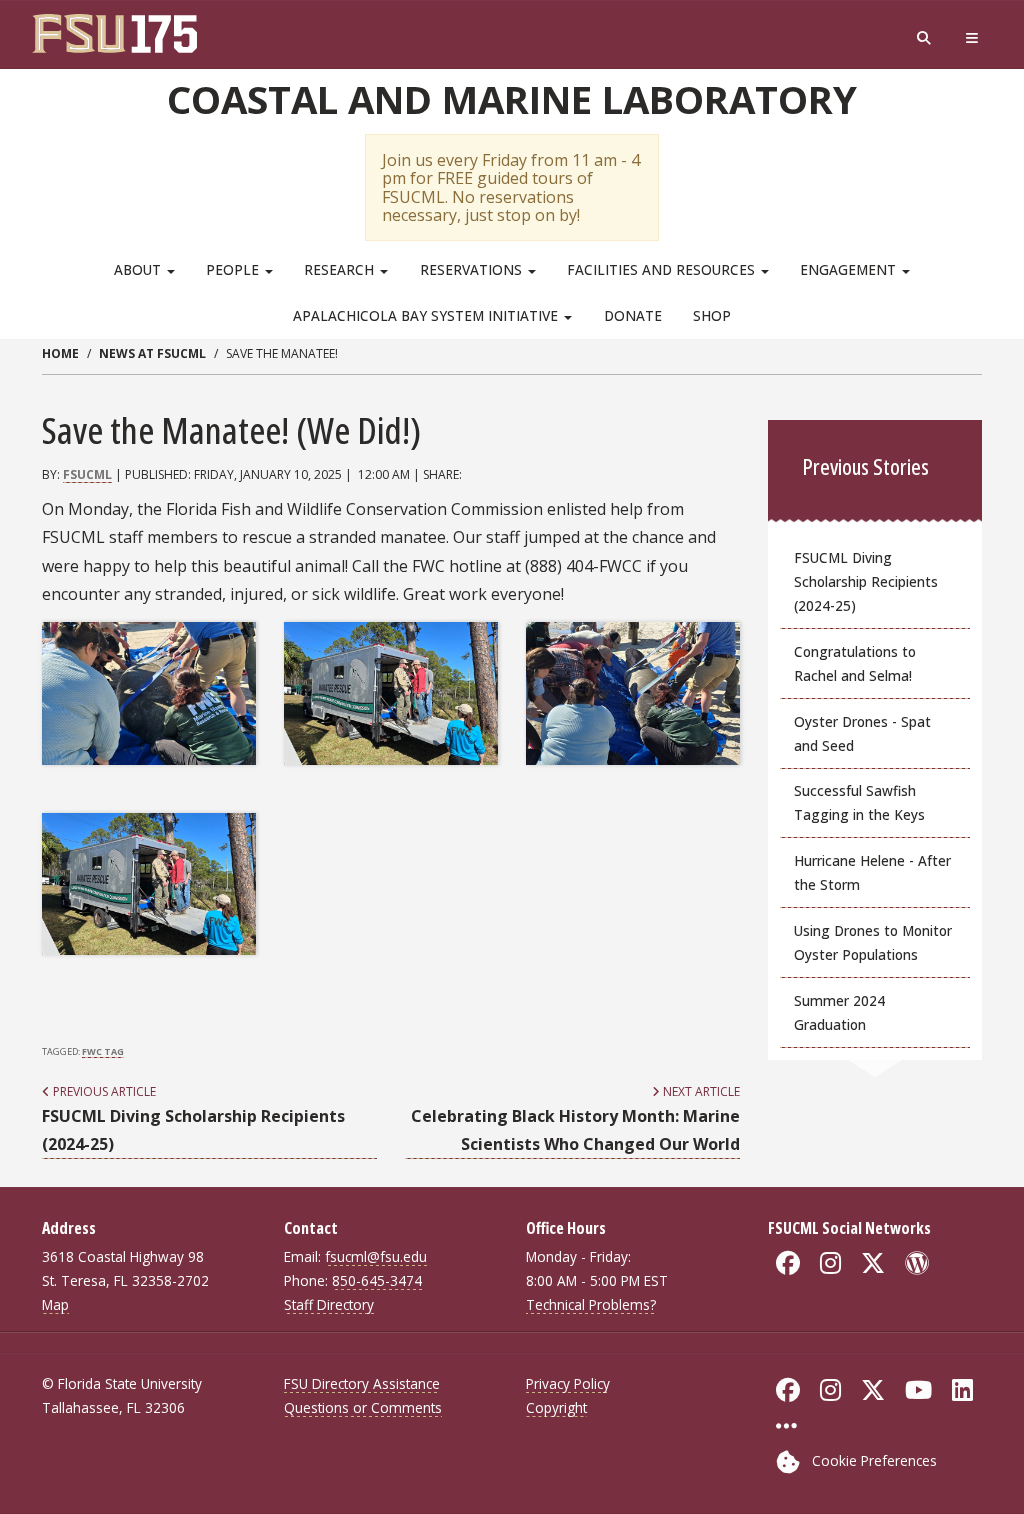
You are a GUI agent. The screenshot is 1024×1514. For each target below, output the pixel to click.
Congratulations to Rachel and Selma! (855, 663)
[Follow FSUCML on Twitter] (873, 1263)
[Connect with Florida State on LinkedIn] (962, 1390)
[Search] (924, 38)
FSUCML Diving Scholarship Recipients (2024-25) (866, 581)
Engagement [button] (850, 269)
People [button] (234, 269)
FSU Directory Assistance (362, 1383)
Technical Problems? (591, 1304)
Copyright (556, 1407)
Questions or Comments (363, 1407)
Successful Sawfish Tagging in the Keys (859, 802)
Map (55, 1304)
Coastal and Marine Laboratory (512, 99)
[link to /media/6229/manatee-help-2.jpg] (149, 884)
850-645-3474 (377, 1280)
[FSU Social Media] (786, 1426)
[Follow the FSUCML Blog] (917, 1263)
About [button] (139, 269)
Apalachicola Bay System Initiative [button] (427, 315)
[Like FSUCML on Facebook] (788, 1263)
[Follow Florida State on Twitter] (873, 1390)
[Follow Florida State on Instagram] (830, 1390)
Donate (633, 315)
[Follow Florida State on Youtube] (918, 1390)
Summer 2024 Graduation (839, 1012)
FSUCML (87, 474)
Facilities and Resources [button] (663, 269)
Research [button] (341, 269)
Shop (712, 315)
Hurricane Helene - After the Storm (872, 872)
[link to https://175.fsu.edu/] (119, 33)
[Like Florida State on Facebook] (788, 1390)
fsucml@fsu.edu (376, 1256)
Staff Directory (329, 1304)
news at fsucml (152, 353)
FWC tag (103, 1051)
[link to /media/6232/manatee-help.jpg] (633, 693)
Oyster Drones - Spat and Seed (862, 733)
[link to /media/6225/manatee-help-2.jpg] (391, 693)
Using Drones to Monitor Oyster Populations (873, 942)
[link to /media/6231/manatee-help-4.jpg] (149, 693)
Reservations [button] (473, 269)
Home (60, 353)
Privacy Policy (568, 1383)
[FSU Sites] (972, 38)
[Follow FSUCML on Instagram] (830, 1263)
